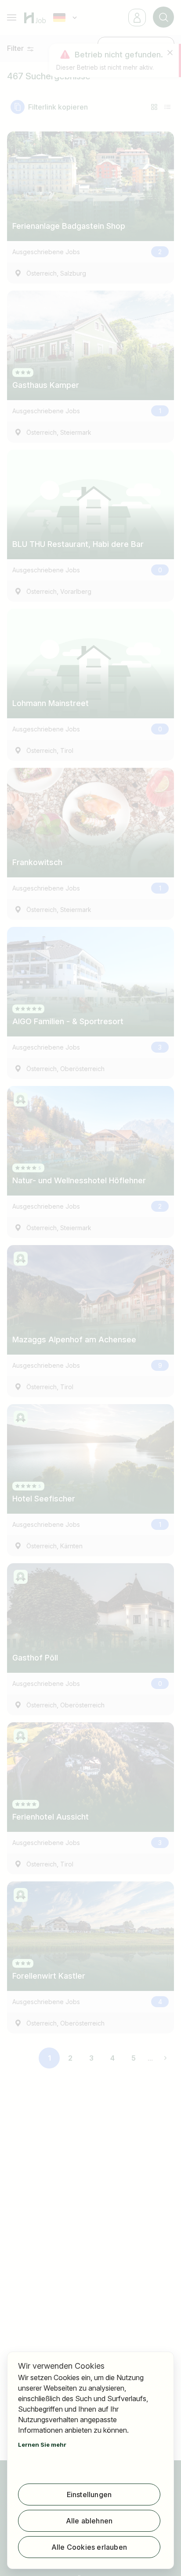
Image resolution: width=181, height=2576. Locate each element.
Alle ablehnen (89, 2521)
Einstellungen (89, 2494)
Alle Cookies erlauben (89, 2547)
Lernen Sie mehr (42, 2445)
